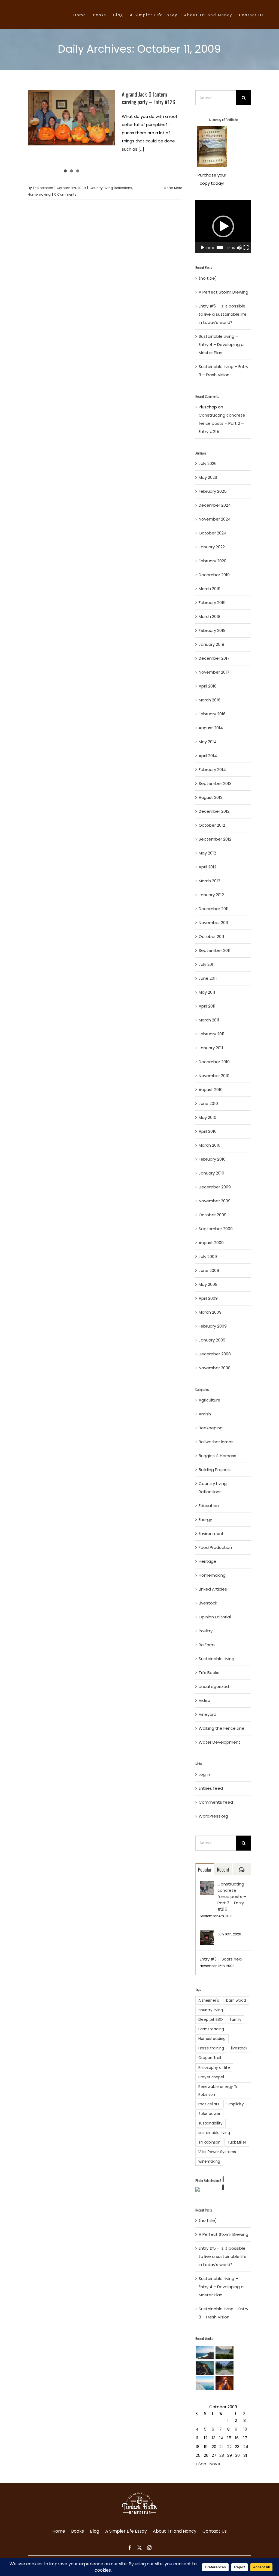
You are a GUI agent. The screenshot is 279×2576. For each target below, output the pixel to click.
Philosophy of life (214, 2068)
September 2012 (215, 839)
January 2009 (212, 1340)
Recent (223, 1869)
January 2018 (211, 644)
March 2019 (210, 589)
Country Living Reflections (111, 188)
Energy (205, 1519)
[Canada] (225, 2368)
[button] (223, 226)
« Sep (201, 2464)
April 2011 (207, 1006)
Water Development (219, 1742)
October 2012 (212, 825)
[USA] (225, 2383)
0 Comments (65, 194)
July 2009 (208, 1256)
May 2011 (207, 992)
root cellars (209, 2104)
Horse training (211, 2048)
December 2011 (214, 909)
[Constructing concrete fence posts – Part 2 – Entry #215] (207, 1885)
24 (246, 2447)
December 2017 (214, 658)
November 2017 (214, 672)
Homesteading (212, 2039)
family (236, 2020)
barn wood (236, 2000)
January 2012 (211, 895)
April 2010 (208, 1131)
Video (204, 1700)
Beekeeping (211, 1428)
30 (237, 2455)
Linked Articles (213, 1589)
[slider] (220, 248)
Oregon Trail (210, 2058)
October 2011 (211, 936)
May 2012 (207, 853)
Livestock (208, 1603)
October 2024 (213, 533)
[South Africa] (205, 2383)
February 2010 (212, 1159)
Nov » (215, 2464)
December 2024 (215, 505)
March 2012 (209, 881)
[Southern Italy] (205, 2368)
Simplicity (235, 2104)
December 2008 (215, 1354)
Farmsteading (211, 2029)
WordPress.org (213, 1816)
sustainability (210, 2123)
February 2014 (212, 769)
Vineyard (207, 1714)
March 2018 (210, 616)
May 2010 (207, 1117)
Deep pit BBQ (211, 2020)
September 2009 (216, 1229)
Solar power (209, 2114)
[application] (223, 226)
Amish (205, 1414)
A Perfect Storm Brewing (223, 292)
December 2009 (215, 1187)
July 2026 (208, 463)
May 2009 (208, 1284)
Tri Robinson (43, 188)
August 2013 (211, 797)
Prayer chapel (211, 2077)
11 (197, 2438)
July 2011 (207, 964)
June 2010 (208, 1103)
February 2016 (212, 714)
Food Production (215, 1547)
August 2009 (211, 1243)
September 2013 (215, 783)
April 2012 (207, 867)
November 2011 (213, 923)
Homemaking (39, 194)
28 (222, 2455)
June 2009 (209, 1270)
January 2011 (211, 1048)
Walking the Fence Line (222, 1728)
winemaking (209, 2161)
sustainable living (214, 2133)
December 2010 (214, 1062)
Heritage (207, 1561)
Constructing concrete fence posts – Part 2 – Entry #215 (222, 423)
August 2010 (211, 1090)
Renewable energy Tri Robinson (218, 2091)
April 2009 (208, 1298)
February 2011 (212, 1034)
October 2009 (213, 1215)
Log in (204, 1774)
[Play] (202, 248)
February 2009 (213, 1326)
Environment (211, 1533)
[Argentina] (225, 2353)
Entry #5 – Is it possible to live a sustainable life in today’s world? (223, 314)
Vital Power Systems (217, 2152)
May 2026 (208, 477)
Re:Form (207, 1645)
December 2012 (214, 811)
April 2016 (208, 686)
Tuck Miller (237, 2142)
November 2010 (214, 1076)
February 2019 (212, 603)
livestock (239, 2048)
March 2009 (210, 1312)
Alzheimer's (209, 2000)
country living (211, 2010)
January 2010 (211, 1173)
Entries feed (211, 1788)
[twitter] (139, 2548)
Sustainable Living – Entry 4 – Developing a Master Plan (221, 344)
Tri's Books (209, 1673)
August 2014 (211, 728)
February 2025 (213, 491)
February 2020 (213, 561)
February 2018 (212, 630)
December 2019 (214, 575)
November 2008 (215, 1368)
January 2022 (212, 547)
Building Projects (215, 1470)
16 (237, 2438)
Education (209, 1506)
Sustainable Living (216, 1659)
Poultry (206, 1631)
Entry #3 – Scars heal (221, 1959)
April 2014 (208, 756)
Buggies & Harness (217, 1456)
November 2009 (215, 1201)
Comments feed (216, 1802)
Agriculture (210, 1400)
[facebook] (130, 2548)
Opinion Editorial (215, 1617)
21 (221, 2447)
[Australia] (205, 2353)
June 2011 (208, 978)
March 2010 (210, 1145)
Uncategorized (214, 1686)
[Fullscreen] (246, 248)
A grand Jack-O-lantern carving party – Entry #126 (148, 98)
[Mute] (239, 248)
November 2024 (215, 519)
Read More (173, 188)
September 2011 (215, 950)
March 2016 (210, 700)
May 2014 (208, 742)
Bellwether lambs (216, 1442)
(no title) (208, 278)
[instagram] (149, 2548)
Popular (205, 1869)
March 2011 (209, 1020)
